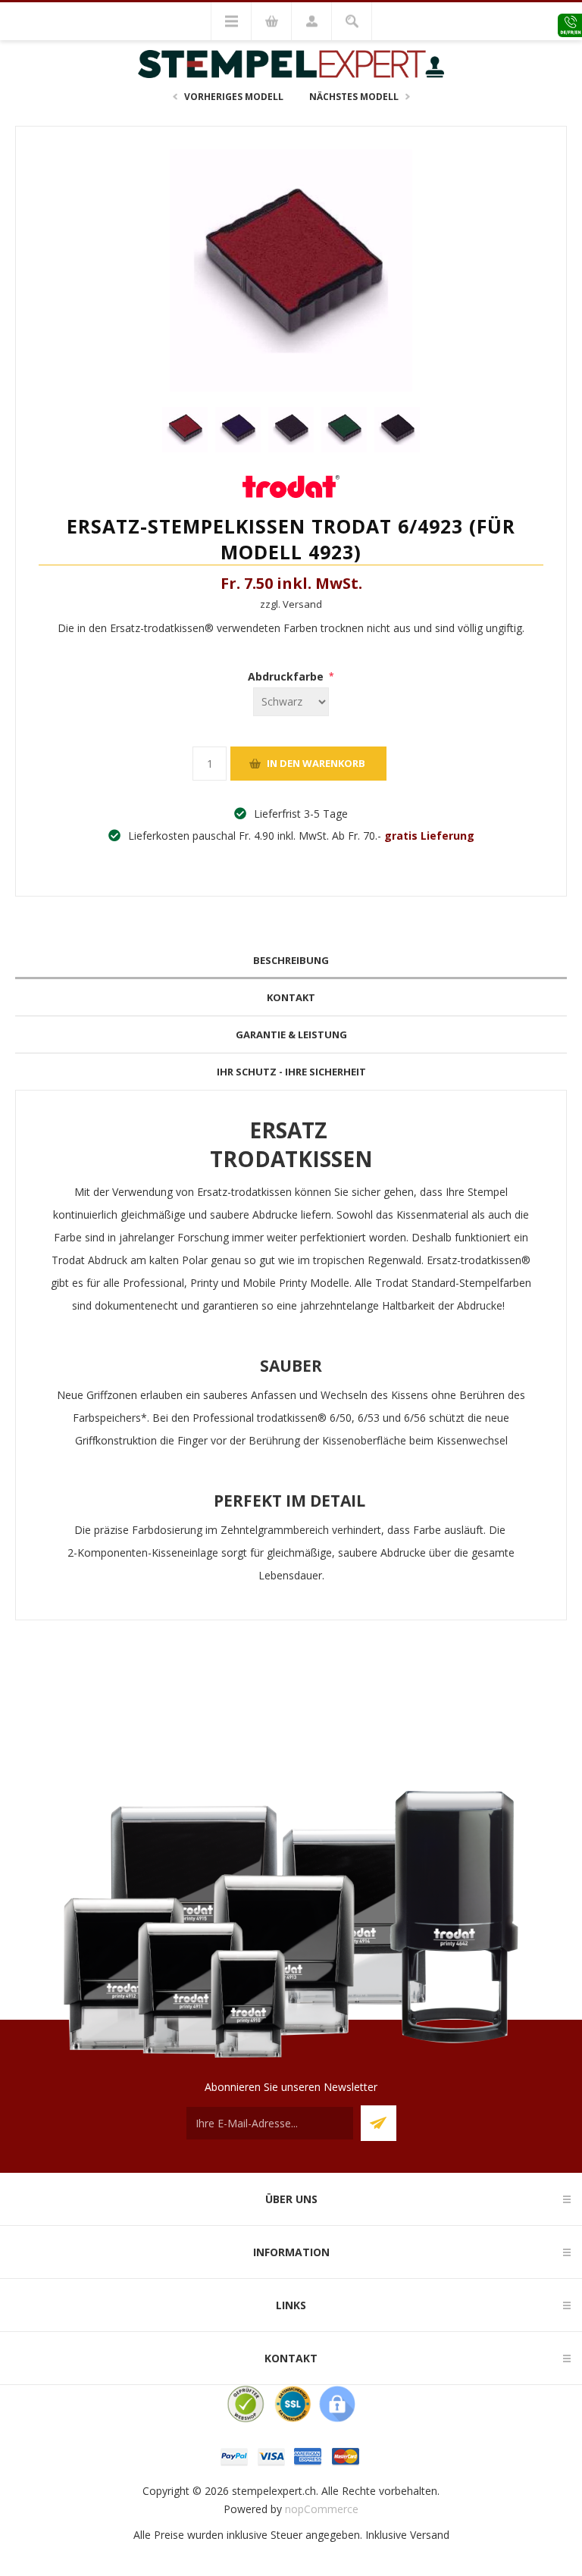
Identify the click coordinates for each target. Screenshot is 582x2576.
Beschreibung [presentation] (291, 960)
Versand (430, 2535)
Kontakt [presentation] (291, 997)
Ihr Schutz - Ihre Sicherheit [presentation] (291, 1072)
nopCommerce (322, 2509)
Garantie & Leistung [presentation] (291, 1034)
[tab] (291, 961)
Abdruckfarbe (287, 676)
